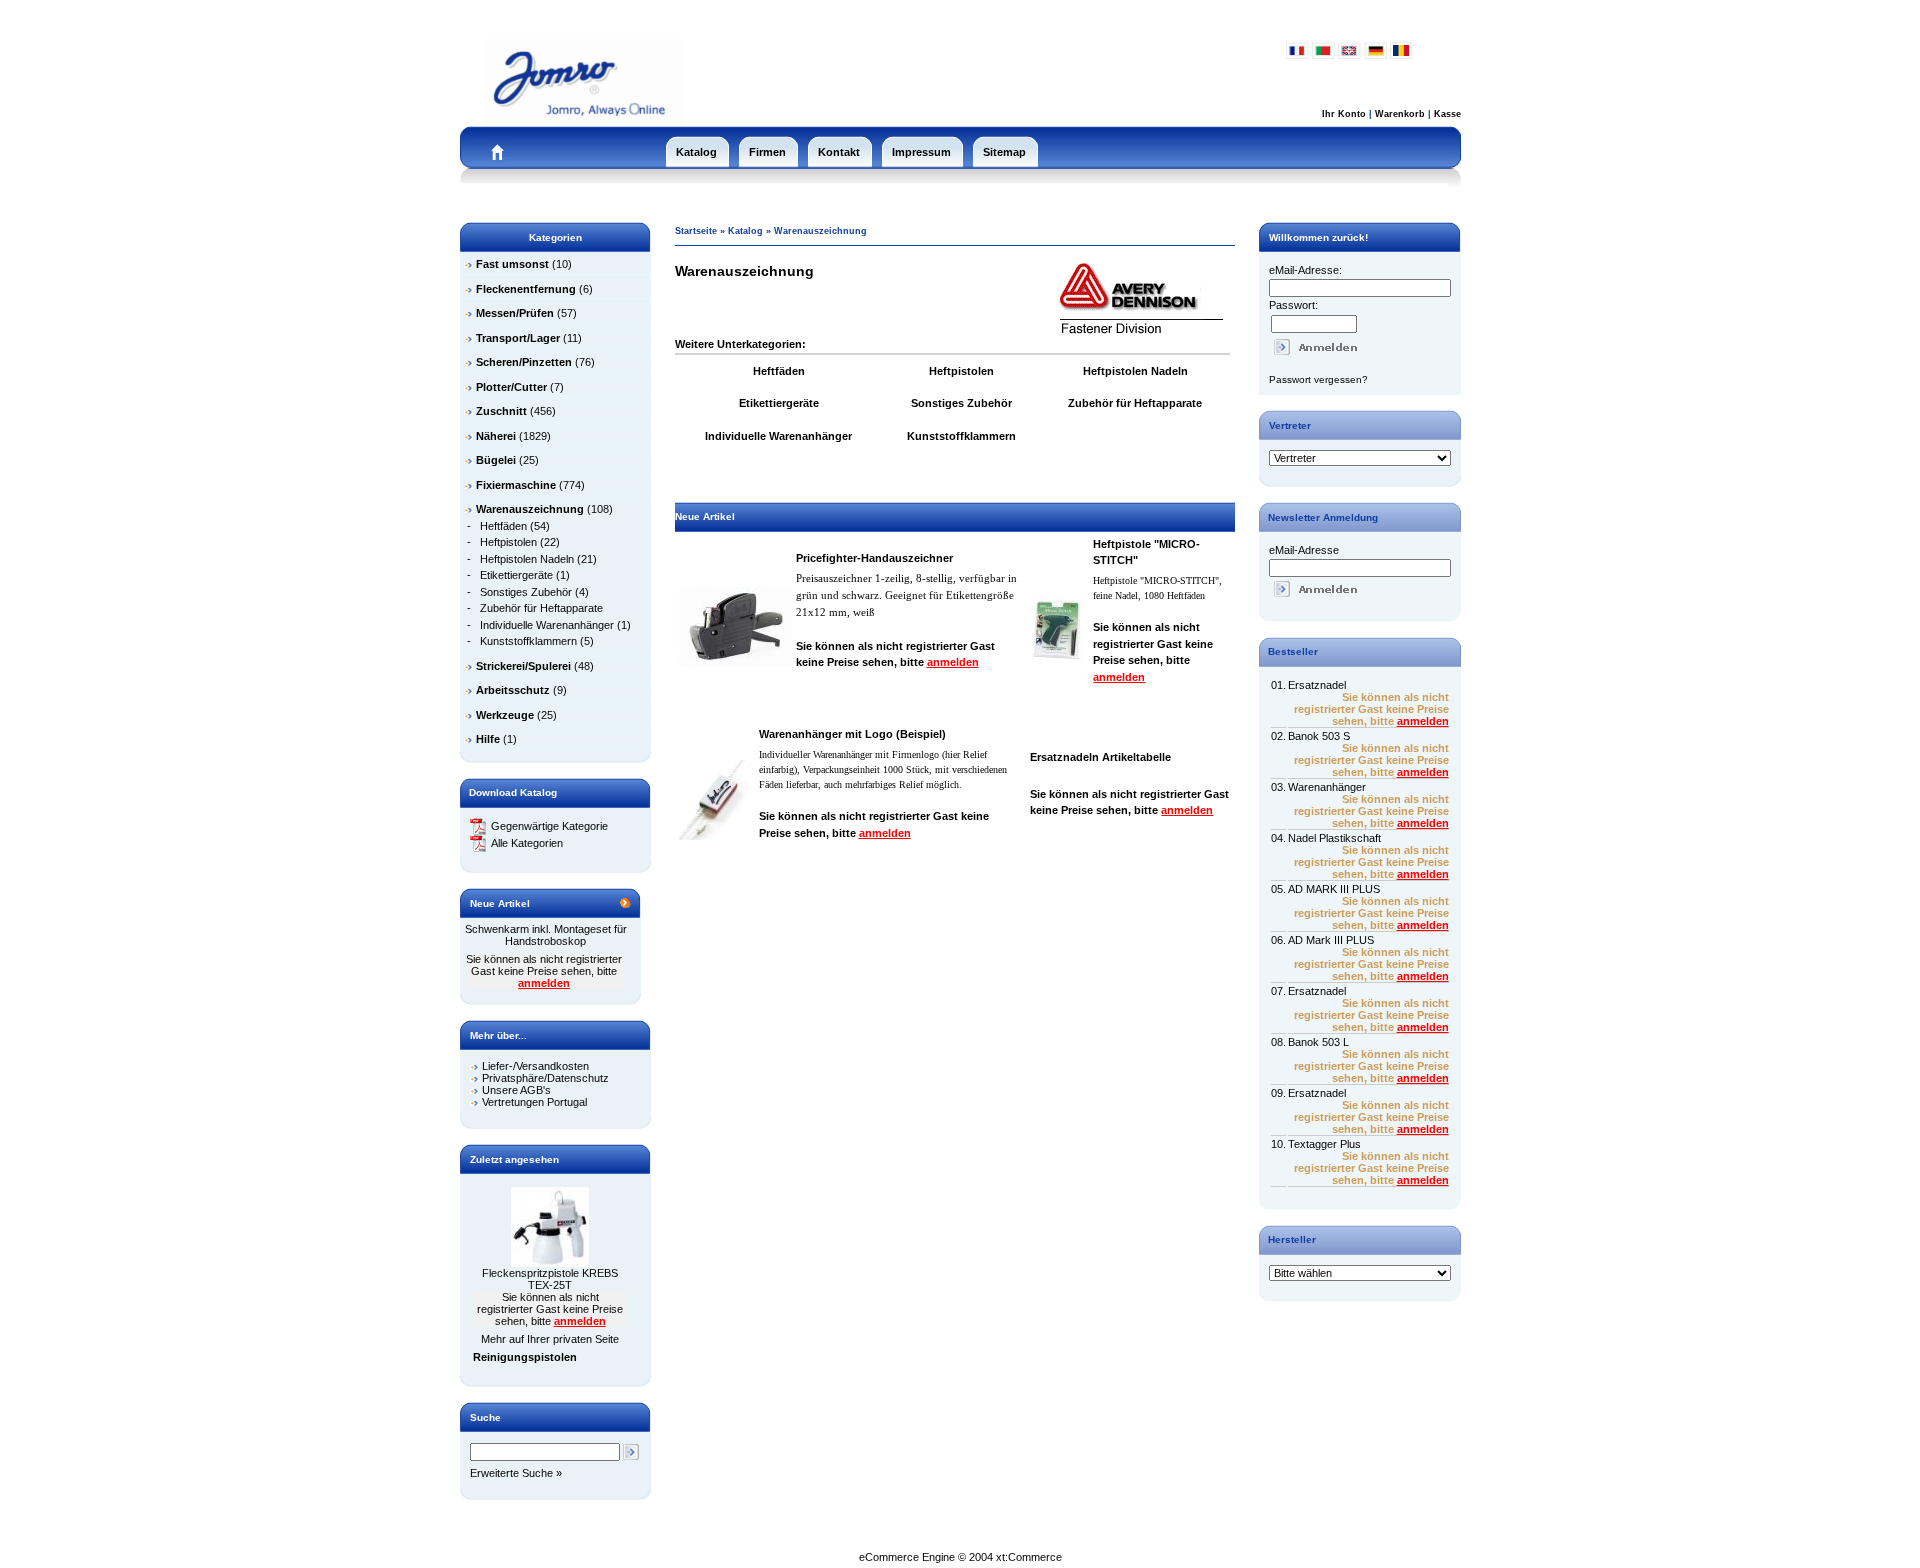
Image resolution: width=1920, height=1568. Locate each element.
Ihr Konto (1344, 114)
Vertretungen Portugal (534, 1102)
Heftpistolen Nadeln (527, 559)
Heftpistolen (508, 542)
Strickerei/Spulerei (523, 666)
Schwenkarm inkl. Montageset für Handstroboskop (546, 935)
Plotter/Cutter (511, 387)
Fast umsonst (512, 264)
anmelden (544, 983)
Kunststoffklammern (528, 641)
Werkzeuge (505, 715)
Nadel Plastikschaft (1334, 838)
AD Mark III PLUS (1331, 940)
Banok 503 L (1318, 1042)
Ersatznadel (1317, 685)
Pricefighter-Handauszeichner (874, 558)
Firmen (767, 152)
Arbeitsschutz (513, 690)
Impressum (921, 152)
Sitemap (1004, 152)
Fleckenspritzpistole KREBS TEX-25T (550, 1279)
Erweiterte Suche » (516, 1473)
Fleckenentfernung (526, 289)
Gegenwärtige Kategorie (549, 826)
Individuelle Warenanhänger (547, 625)
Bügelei (496, 460)
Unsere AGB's (516, 1090)
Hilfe (488, 739)
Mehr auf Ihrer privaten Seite (550, 1339)
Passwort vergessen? (1318, 379)
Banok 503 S (1319, 736)
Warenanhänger (1327, 787)
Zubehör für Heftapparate (541, 608)
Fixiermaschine (516, 485)
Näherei (496, 436)
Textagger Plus (1324, 1144)
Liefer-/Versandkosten (535, 1066)
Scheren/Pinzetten (524, 362)
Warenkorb (1400, 114)
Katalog (696, 152)
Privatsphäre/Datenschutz (545, 1078)
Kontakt (839, 152)
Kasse (1447, 114)
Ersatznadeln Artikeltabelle (1100, 757)
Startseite (696, 231)
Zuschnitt (501, 411)
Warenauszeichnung (820, 231)
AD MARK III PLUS (1334, 889)
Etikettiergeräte (516, 575)
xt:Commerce (1029, 1557)
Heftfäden (503, 526)
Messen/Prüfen (515, 313)
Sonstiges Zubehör (526, 592)
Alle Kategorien (527, 843)
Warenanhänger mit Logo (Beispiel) (852, 734)
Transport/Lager (518, 338)
